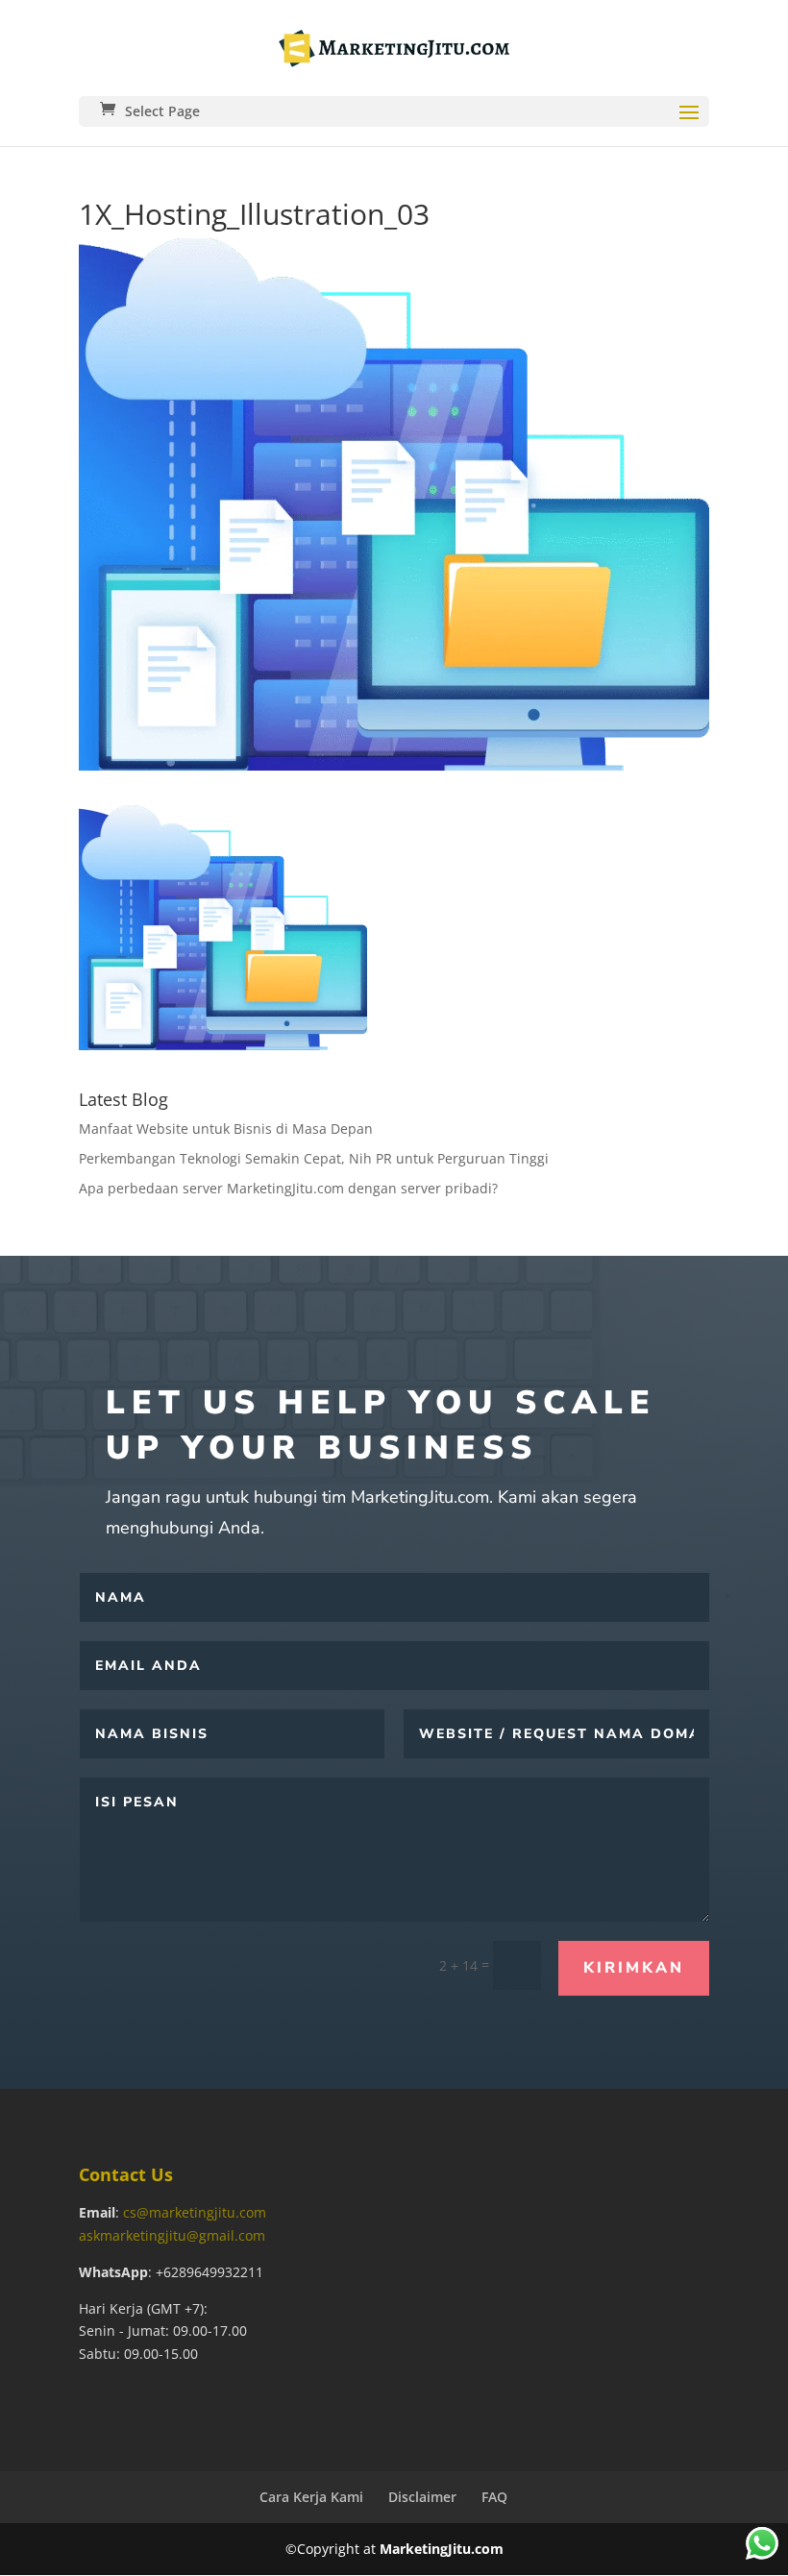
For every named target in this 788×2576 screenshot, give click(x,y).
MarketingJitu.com (442, 2549)
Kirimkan (634, 1968)
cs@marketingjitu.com (195, 2212)
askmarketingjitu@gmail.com (172, 2235)
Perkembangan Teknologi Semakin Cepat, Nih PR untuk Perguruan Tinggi (314, 1158)
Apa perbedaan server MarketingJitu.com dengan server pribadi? (288, 1188)
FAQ (494, 2497)
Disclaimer (422, 2497)
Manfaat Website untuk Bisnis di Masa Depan (226, 1129)
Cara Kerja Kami (311, 2497)
